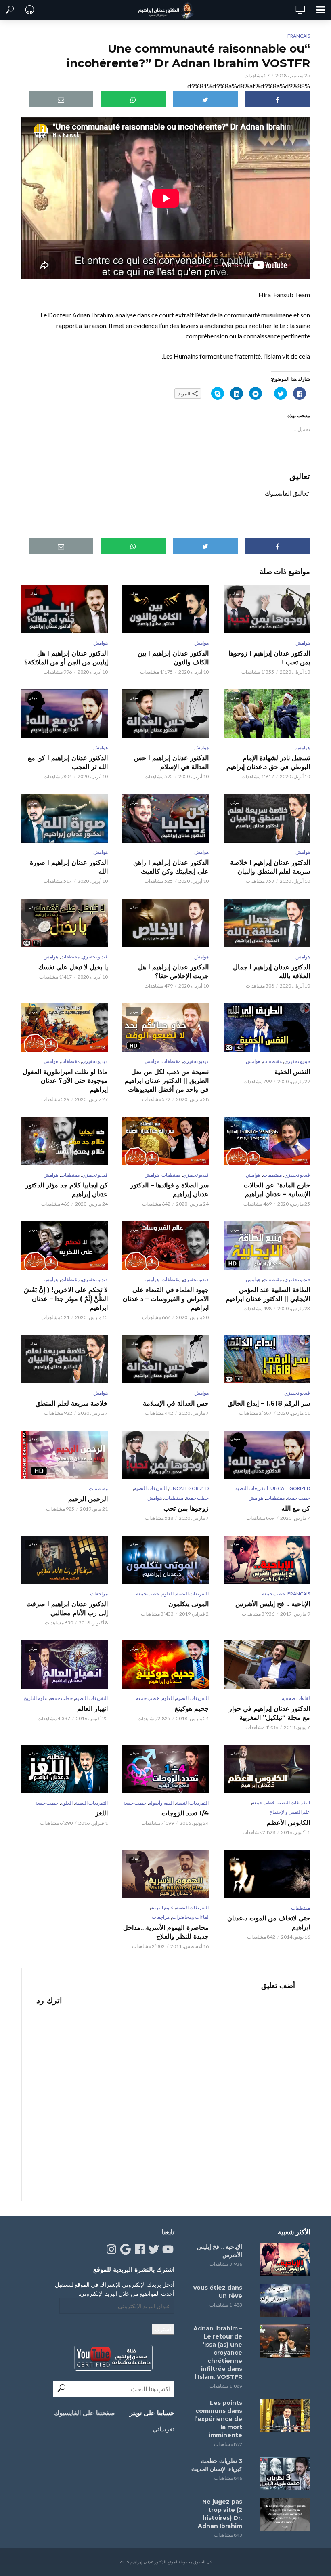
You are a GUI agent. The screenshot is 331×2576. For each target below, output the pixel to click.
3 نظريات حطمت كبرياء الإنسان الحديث (217, 2465)
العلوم (168, 1594)
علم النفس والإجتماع (290, 1812)
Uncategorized (290, 1488)
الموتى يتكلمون (189, 1604)
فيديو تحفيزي (95, 957)
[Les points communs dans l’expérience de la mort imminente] (283, 2415)
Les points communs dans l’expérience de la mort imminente (218, 2419)
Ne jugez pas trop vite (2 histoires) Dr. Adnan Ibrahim (220, 2514)
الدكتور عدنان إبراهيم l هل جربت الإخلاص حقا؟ (173, 972)
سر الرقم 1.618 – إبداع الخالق (269, 1403)
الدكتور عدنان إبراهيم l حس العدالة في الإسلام (171, 762)
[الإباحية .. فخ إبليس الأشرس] (283, 2260)
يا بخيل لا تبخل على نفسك (73, 967)
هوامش (303, 643)
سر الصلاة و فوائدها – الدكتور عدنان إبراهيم (169, 1190)
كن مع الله (295, 1508)
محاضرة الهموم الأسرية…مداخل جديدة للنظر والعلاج (166, 1932)
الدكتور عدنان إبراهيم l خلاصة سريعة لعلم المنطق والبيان (270, 867)
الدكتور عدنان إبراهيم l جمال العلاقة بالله (271, 972)
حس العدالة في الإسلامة (176, 1403)
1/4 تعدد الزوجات (185, 1813)
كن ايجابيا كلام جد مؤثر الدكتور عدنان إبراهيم (67, 1190)
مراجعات (99, 1594)
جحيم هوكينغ (192, 1709)
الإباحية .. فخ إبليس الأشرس (272, 1604)
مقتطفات (70, 957)
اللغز (102, 1813)
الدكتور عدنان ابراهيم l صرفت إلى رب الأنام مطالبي (67, 1608)
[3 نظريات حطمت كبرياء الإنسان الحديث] (283, 2474)
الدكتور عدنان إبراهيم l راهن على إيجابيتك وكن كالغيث (171, 867)
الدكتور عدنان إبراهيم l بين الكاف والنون (173, 658)
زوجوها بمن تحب (186, 1508)
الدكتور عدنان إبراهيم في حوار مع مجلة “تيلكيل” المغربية (269, 1713)
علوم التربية (162, 1907)
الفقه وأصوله (161, 1803)
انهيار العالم (92, 1709)
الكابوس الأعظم (288, 1823)
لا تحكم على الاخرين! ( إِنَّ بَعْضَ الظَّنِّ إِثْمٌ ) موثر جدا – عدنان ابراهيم (66, 1299)
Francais (299, 36)
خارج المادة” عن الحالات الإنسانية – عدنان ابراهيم (277, 1190)
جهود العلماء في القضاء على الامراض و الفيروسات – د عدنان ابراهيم (166, 1299)
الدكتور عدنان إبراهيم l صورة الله (69, 867)
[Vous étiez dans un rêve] (283, 2300)
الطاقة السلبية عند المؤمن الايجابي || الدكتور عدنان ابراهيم (268, 1294)
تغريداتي (163, 2429)
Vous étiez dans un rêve (218, 2292)
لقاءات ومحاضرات (190, 1917)
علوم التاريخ (36, 1698)
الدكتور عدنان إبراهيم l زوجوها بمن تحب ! (269, 658)
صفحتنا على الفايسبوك (85, 2413)
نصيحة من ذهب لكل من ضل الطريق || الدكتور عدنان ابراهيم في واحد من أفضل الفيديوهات (167, 1081)
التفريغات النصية (252, 1488)
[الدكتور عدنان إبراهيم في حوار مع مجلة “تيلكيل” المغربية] (266, 1664)
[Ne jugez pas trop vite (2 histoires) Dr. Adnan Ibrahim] (283, 2514)
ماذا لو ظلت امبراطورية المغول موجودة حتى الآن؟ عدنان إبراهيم (65, 1081)
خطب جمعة (299, 1498)
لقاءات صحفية (296, 1698)
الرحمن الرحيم (88, 1499)
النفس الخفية (292, 1072)
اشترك (163, 2329)
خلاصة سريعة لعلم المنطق (72, 1403)
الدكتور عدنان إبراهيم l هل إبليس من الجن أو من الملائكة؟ (66, 658)
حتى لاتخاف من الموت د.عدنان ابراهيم (268, 1923)
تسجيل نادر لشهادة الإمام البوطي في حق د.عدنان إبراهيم (268, 762)
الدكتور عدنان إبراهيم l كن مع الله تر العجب (68, 762)
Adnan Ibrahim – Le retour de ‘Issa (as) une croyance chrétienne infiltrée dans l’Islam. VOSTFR (218, 2353)
